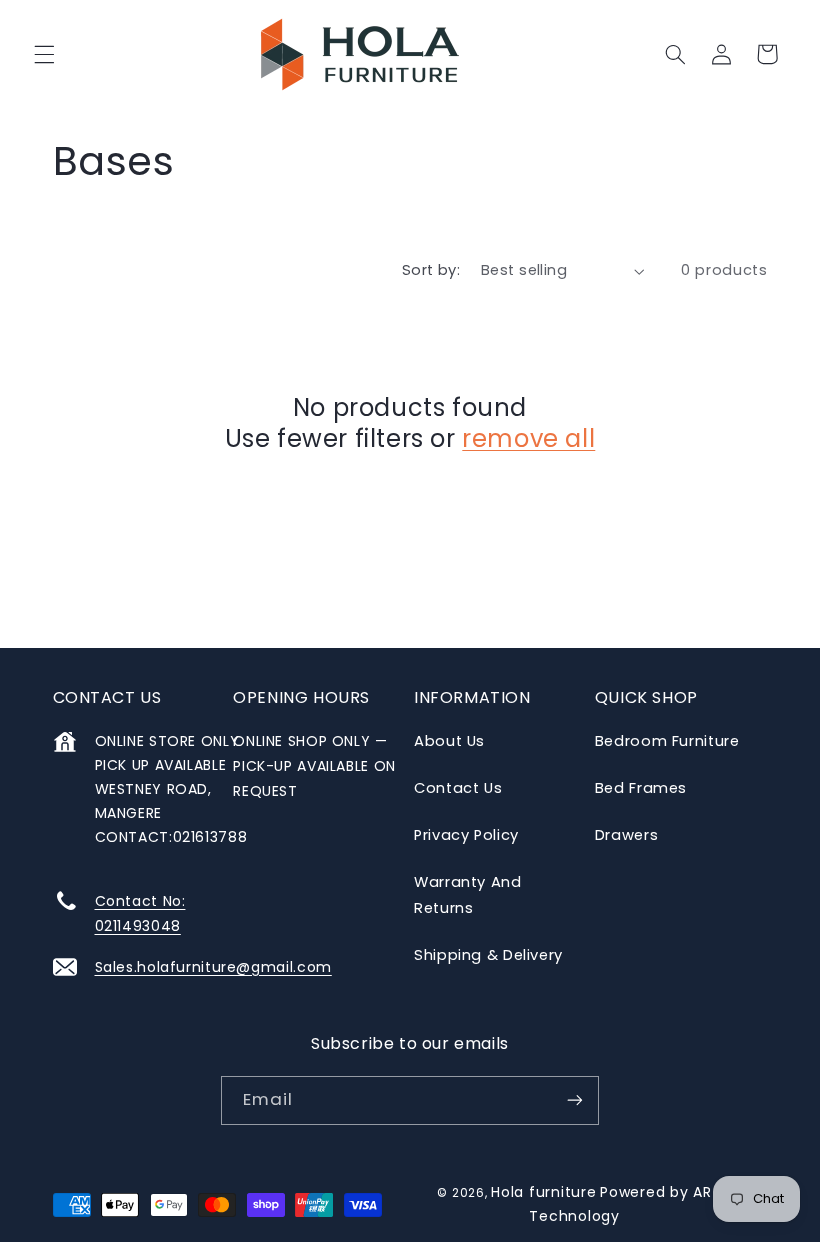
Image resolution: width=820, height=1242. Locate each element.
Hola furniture (543, 1192)
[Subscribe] (575, 1100)
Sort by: (431, 270)
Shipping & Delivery (488, 955)
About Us (449, 741)
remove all (528, 438)
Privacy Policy (466, 835)
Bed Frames (641, 788)
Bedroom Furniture (667, 741)
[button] (44, 54)
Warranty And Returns (468, 895)
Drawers (626, 835)
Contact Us (458, 788)
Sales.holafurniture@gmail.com (213, 967)
